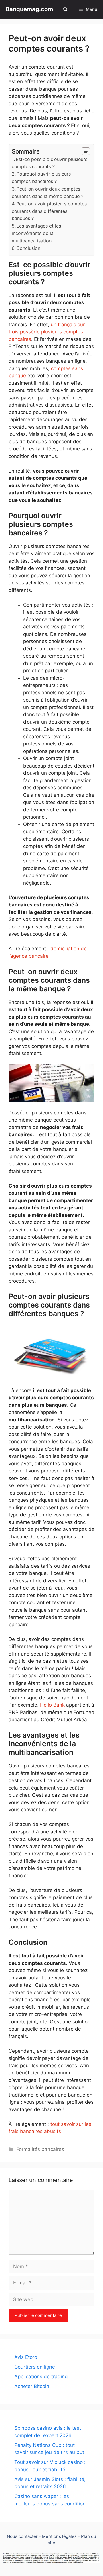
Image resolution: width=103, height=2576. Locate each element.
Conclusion (28, 248)
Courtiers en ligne (35, 2367)
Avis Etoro (26, 2357)
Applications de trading (41, 2377)
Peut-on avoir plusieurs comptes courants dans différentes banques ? (49, 211)
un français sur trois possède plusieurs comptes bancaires (47, 332)
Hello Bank (52, 1705)
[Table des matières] (86, 151)
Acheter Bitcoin (32, 2386)
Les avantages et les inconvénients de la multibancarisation (36, 233)
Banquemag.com (29, 9)
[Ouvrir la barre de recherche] (65, 9)
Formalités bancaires (40, 2149)
